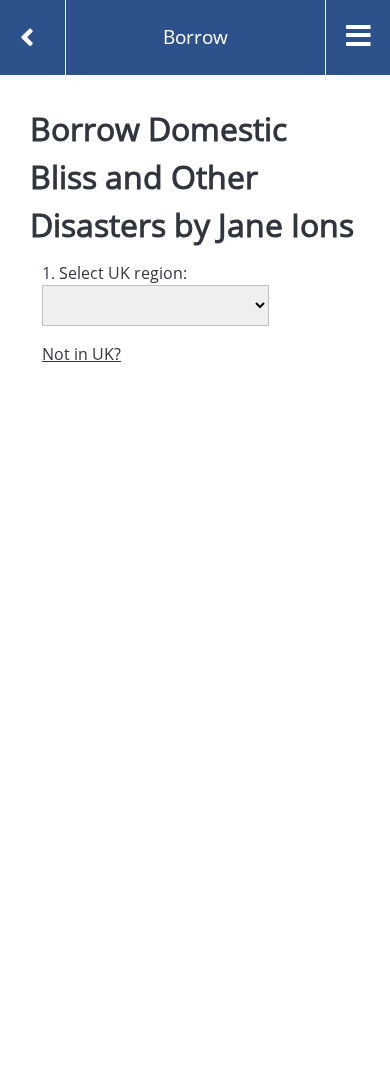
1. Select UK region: (114, 273)
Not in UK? (81, 354)
